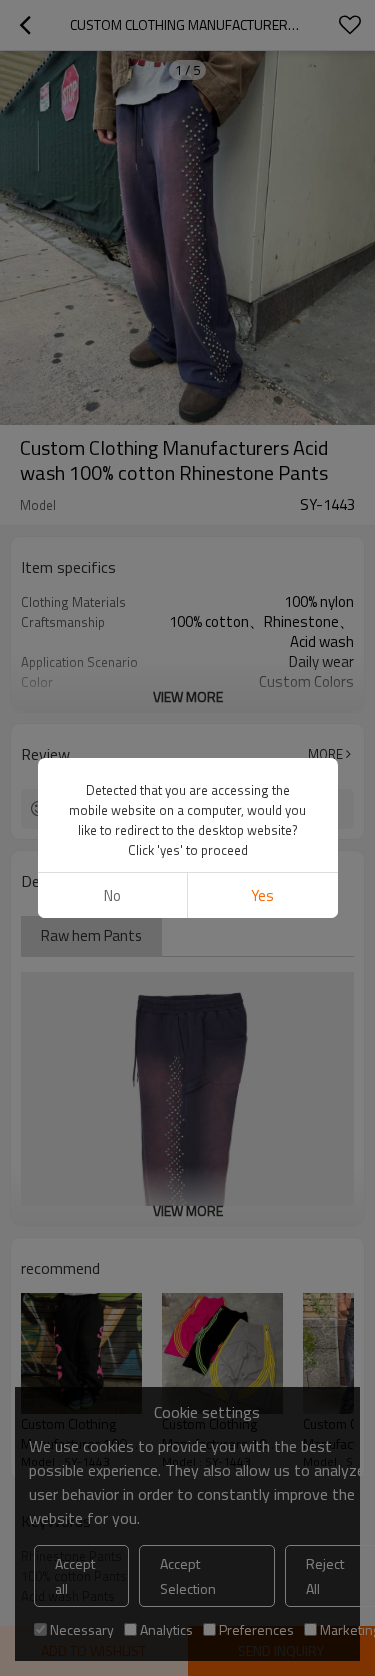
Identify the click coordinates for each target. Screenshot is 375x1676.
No (112, 895)
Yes (262, 895)
